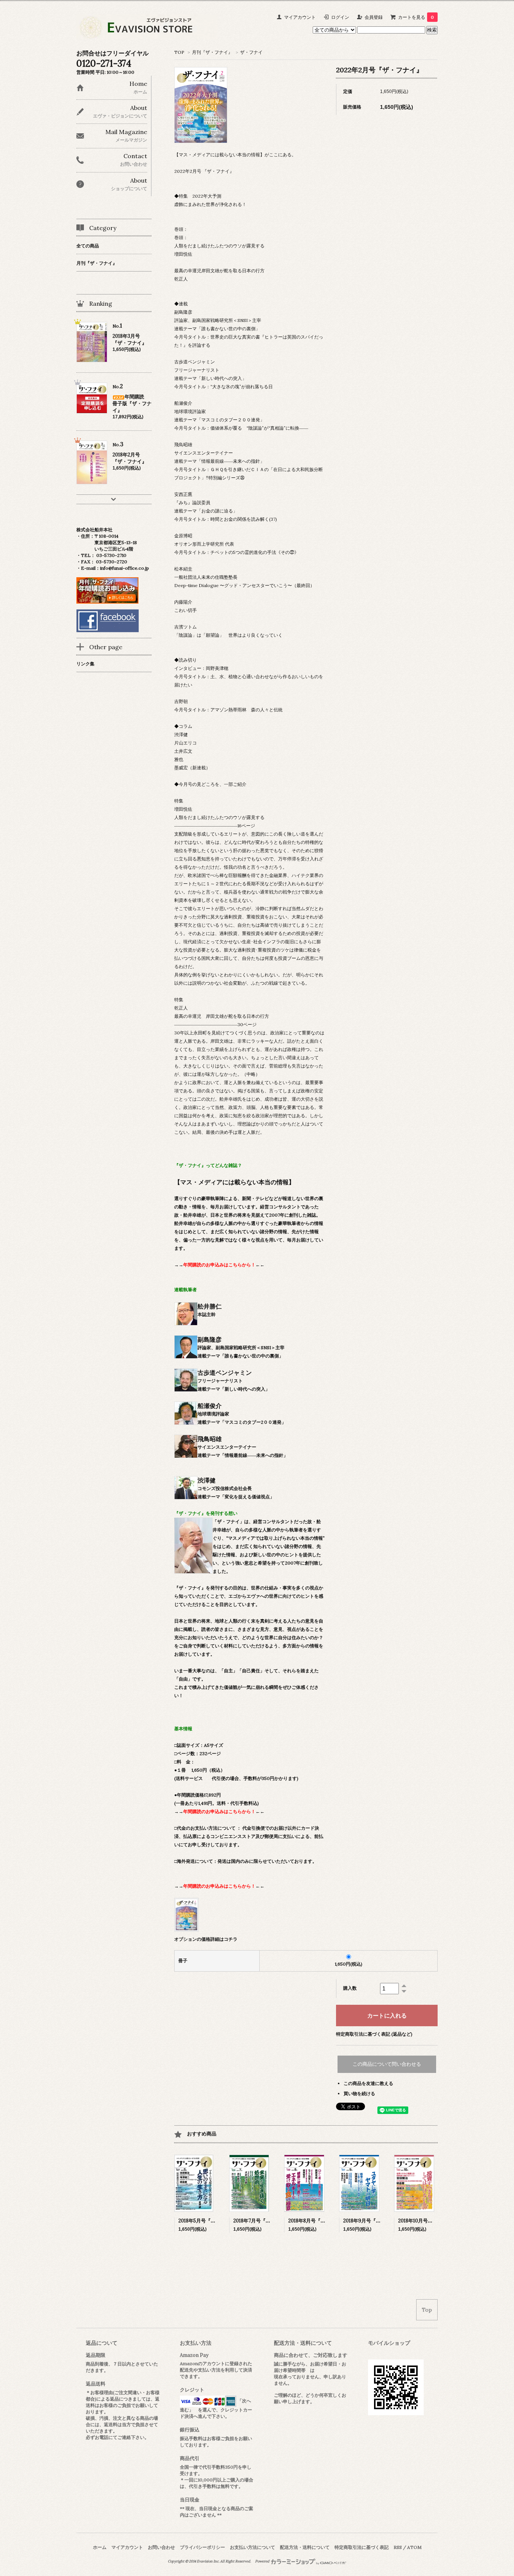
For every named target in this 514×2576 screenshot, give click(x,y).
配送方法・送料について (305, 2547)
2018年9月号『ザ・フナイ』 (374, 2221)
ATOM (414, 2547)
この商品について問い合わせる (387, 2064)
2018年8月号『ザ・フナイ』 (319, 2221)
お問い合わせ (161, 2547)
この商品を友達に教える (368, 2083)
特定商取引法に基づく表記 (362, 2547)
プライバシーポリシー (202, 2547)
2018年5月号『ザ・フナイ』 (209, 2221)
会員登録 (374, 17)
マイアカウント (300, 17)
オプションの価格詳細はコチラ (206, 1939)
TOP (179, 52)
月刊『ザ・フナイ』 (212, 52)
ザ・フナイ (251, 52)
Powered (263, 2561)
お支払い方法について (252, 2547)
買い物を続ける (359, 2093)
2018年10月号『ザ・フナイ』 (430, 2221)
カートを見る (416, 17)
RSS (398, 2547)
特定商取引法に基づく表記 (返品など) (374, 2034)
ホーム (100, 2547)
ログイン (340, 17)
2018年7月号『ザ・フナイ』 (264, 2221)
